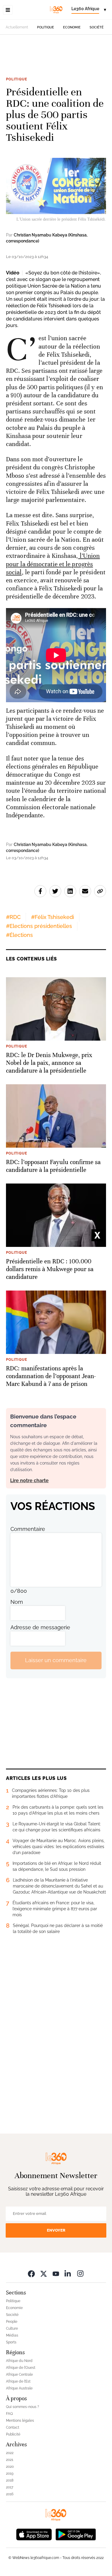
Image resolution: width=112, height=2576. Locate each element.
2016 (10, 2494)
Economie (72, 27)
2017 (10, 2487)
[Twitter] (44, 2274)
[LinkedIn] (68, 2274)
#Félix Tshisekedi (53, 917)
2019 (10, 2473)
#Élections (19, 935)
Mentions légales (20, 2421)
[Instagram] (80, 2274)
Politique (46, 27)
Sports (11, 2342)
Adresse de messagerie (40, 1627)
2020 (10, 2467)
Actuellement (17, 27)
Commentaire (28, 1529)
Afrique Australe (19, 2388)
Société (97, 27)
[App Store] (34, 2534)
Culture (12, 2328)
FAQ (9, 2414)
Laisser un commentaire (56, 1660)
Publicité (13, 2434)
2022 (10, 2453)
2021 (10, 2460)
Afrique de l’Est (18, 2381)
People (12, 2322)
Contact (13, 2427)
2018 (10, 2480)
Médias (12, 2335)
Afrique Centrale (19, 2375)
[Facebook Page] (31, 2274)
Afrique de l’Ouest (21, 2368)
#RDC (13, 917)
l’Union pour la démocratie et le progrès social (53, 564)
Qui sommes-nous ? (23, 2407)
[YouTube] (56, 2274)
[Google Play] (76, 2534)
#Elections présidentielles (39, 926)
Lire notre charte (29, 1481)
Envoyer (56, 2230)
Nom (17, 1602)
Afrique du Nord (19, 2361)
